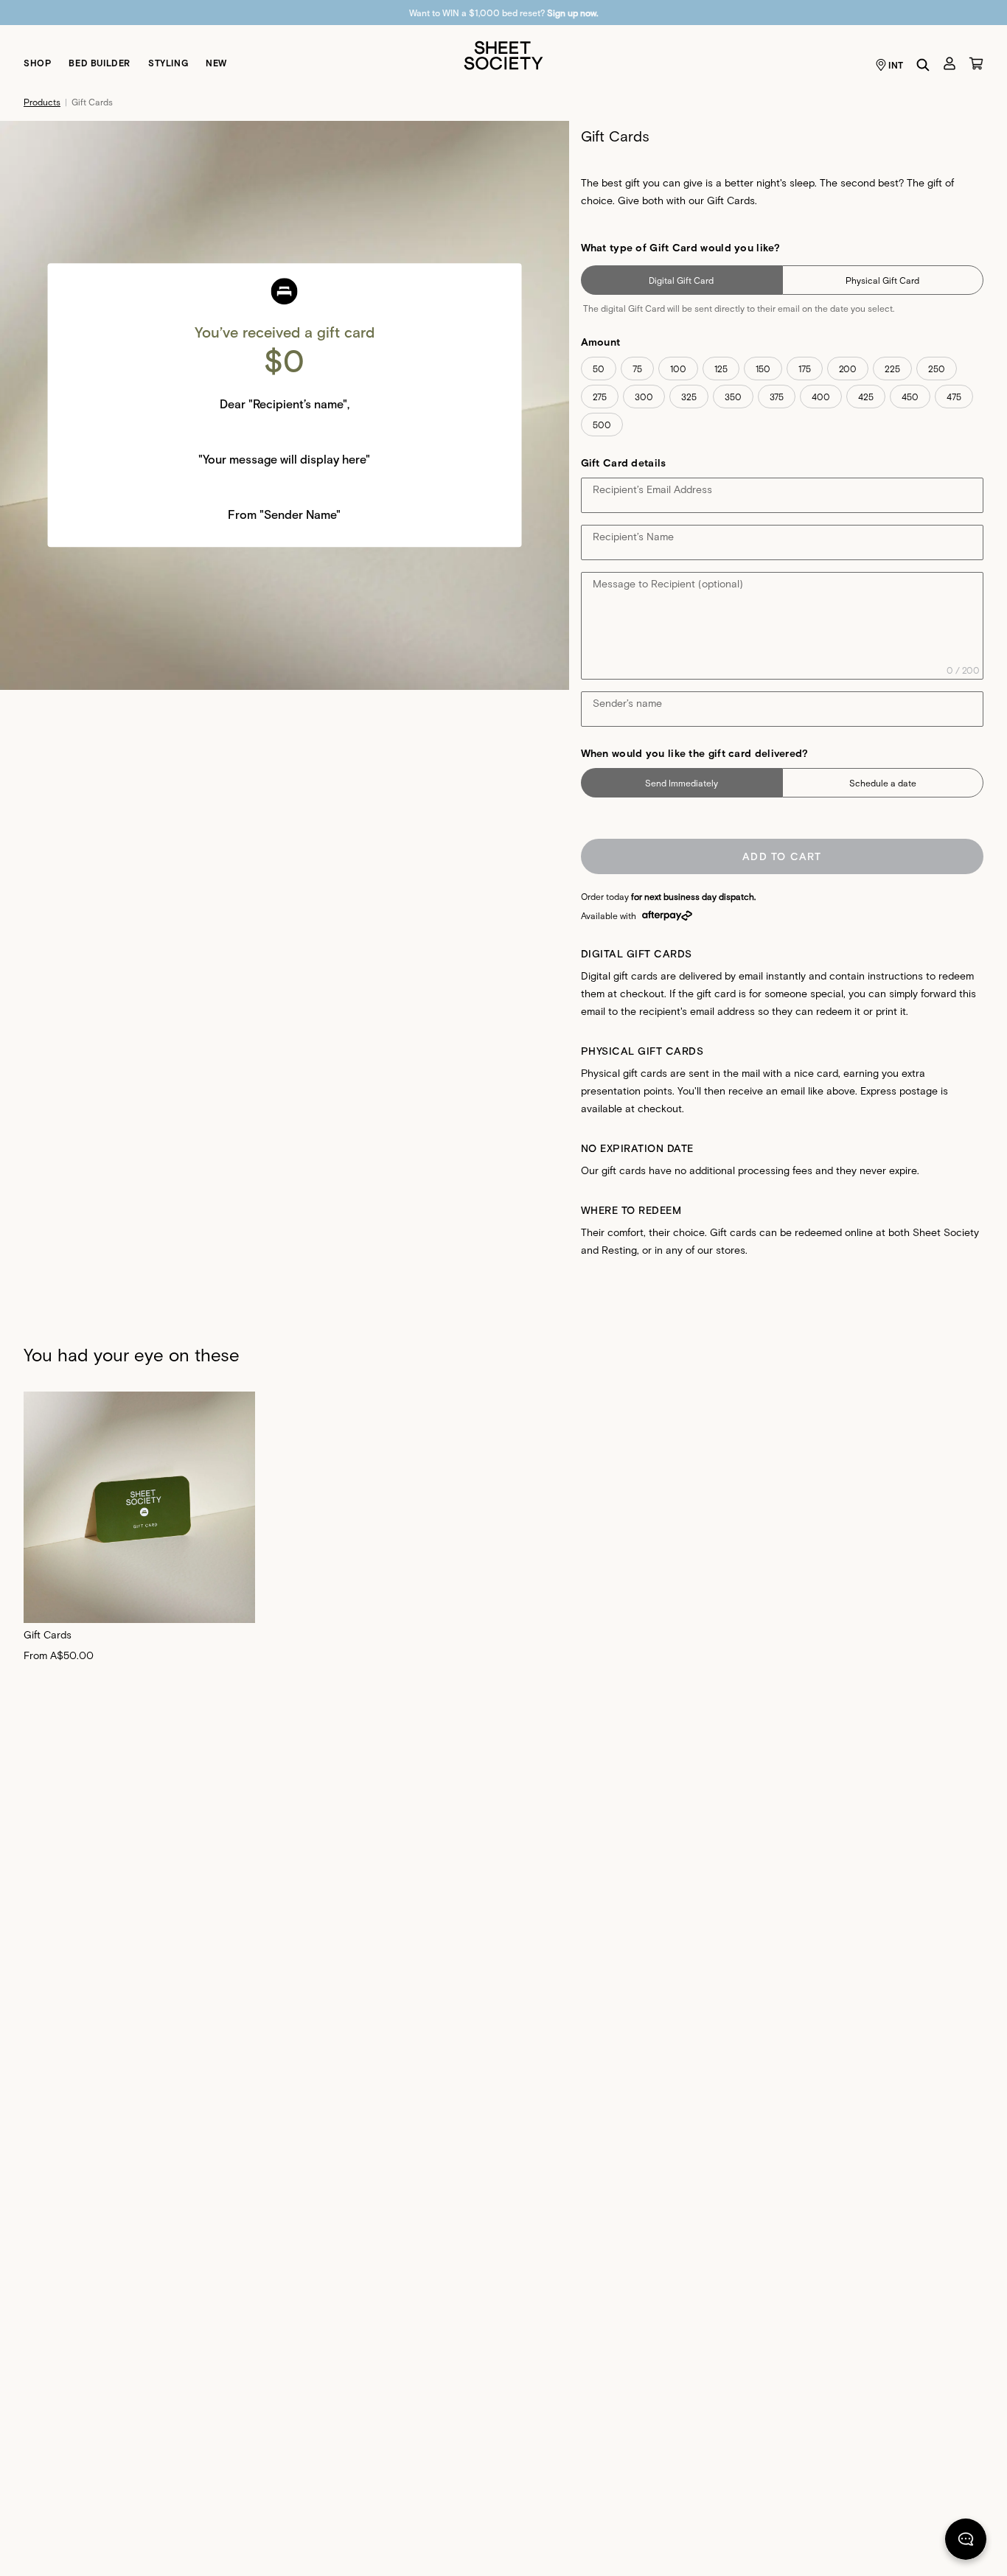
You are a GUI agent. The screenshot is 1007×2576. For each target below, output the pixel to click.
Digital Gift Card (681, 280)
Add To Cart (782, 856)
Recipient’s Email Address (652, 489)
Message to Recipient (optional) (668, 583)
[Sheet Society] (503, 54)
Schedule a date (883, 783)
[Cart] (976, 63)
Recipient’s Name (633, 536)
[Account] (949, 63)
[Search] (923, 65)
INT (896, 65)
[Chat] (966, 2542)
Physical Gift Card (882, 280)
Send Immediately (682, 783)
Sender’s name (627, 703)
